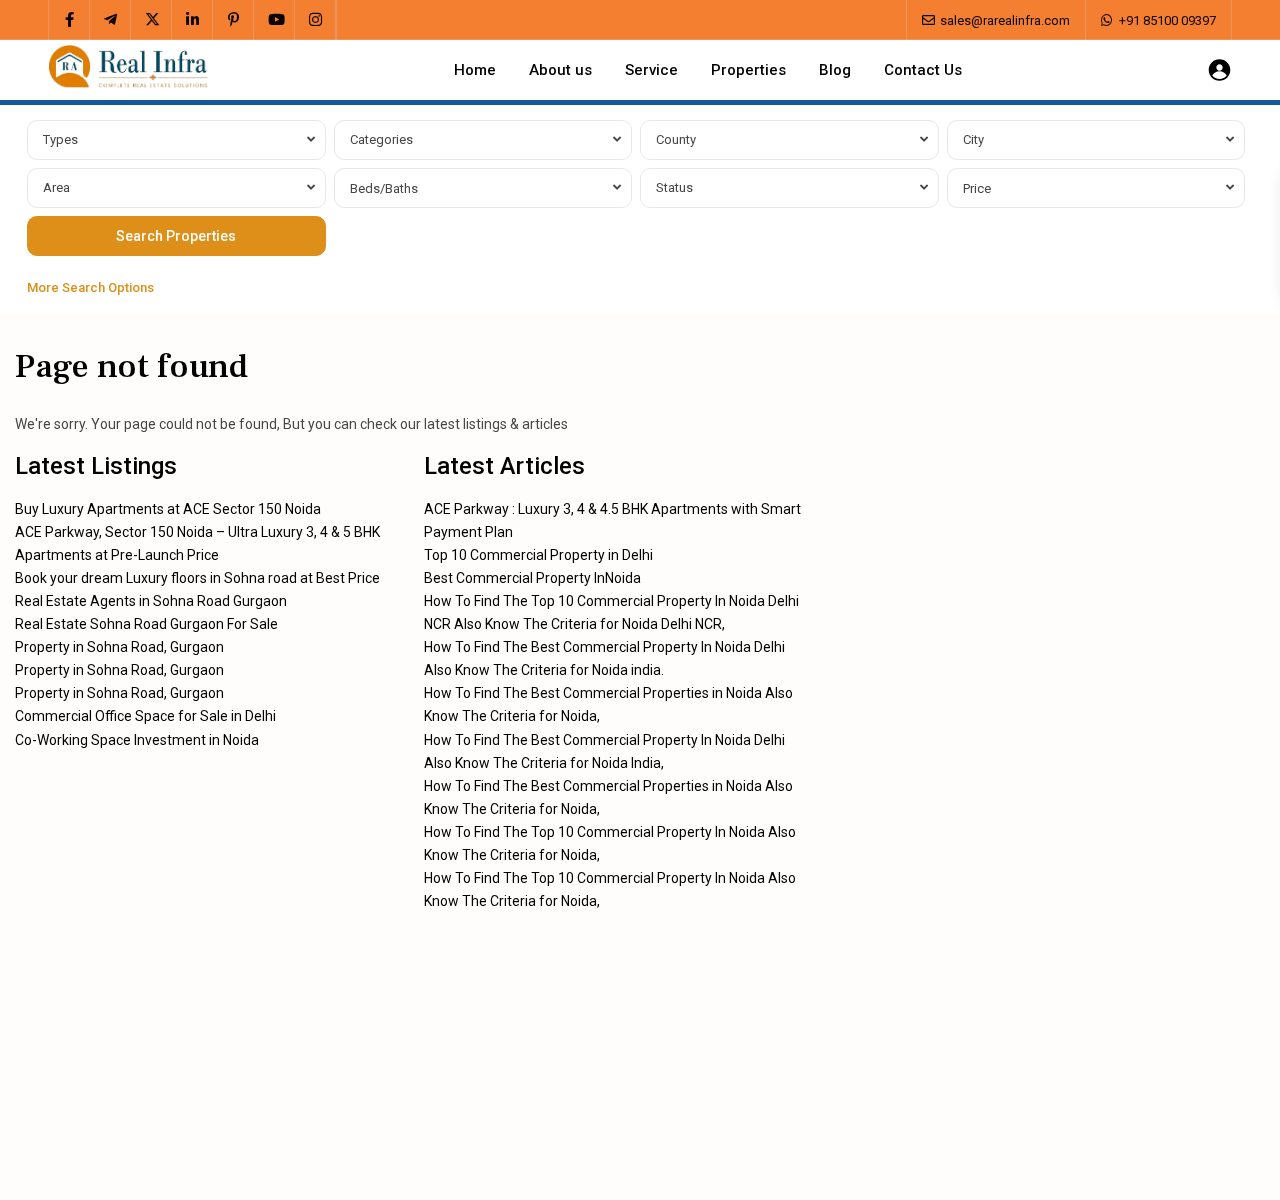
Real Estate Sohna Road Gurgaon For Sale (146, 624)
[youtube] (274, 20)
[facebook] (69, 20)
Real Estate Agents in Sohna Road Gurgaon (151, 601)
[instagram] (315, 20)
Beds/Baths (384, 188)
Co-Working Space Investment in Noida (137, 740)
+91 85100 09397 (1167, 20)
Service (651, 70)
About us (560, 70)
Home (475, 70)
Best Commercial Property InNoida (532, 578)
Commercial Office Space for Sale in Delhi (145, 716)
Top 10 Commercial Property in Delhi (538, 555)
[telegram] (110, 20)
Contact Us (923, 70)
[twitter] (151, 20)
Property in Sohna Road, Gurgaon (119, 647)
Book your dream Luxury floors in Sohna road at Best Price (197, 578)
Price (977, 188)
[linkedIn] (192, 20)
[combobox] (176, 140)
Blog (835, 70)
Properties (748, 70)
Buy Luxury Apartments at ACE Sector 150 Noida (168, 509)
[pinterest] (233, 20)
